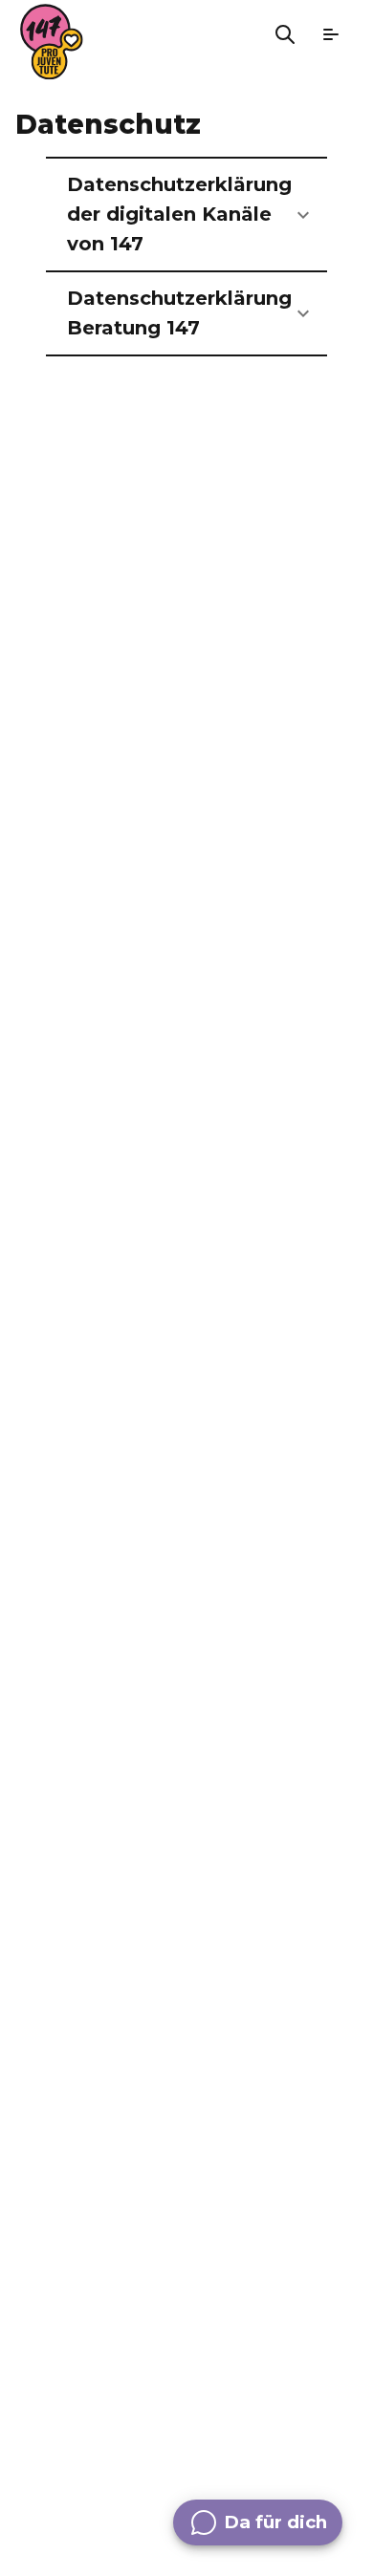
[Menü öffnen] (331, 34)
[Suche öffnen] (285, 34)
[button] (186, 215)
